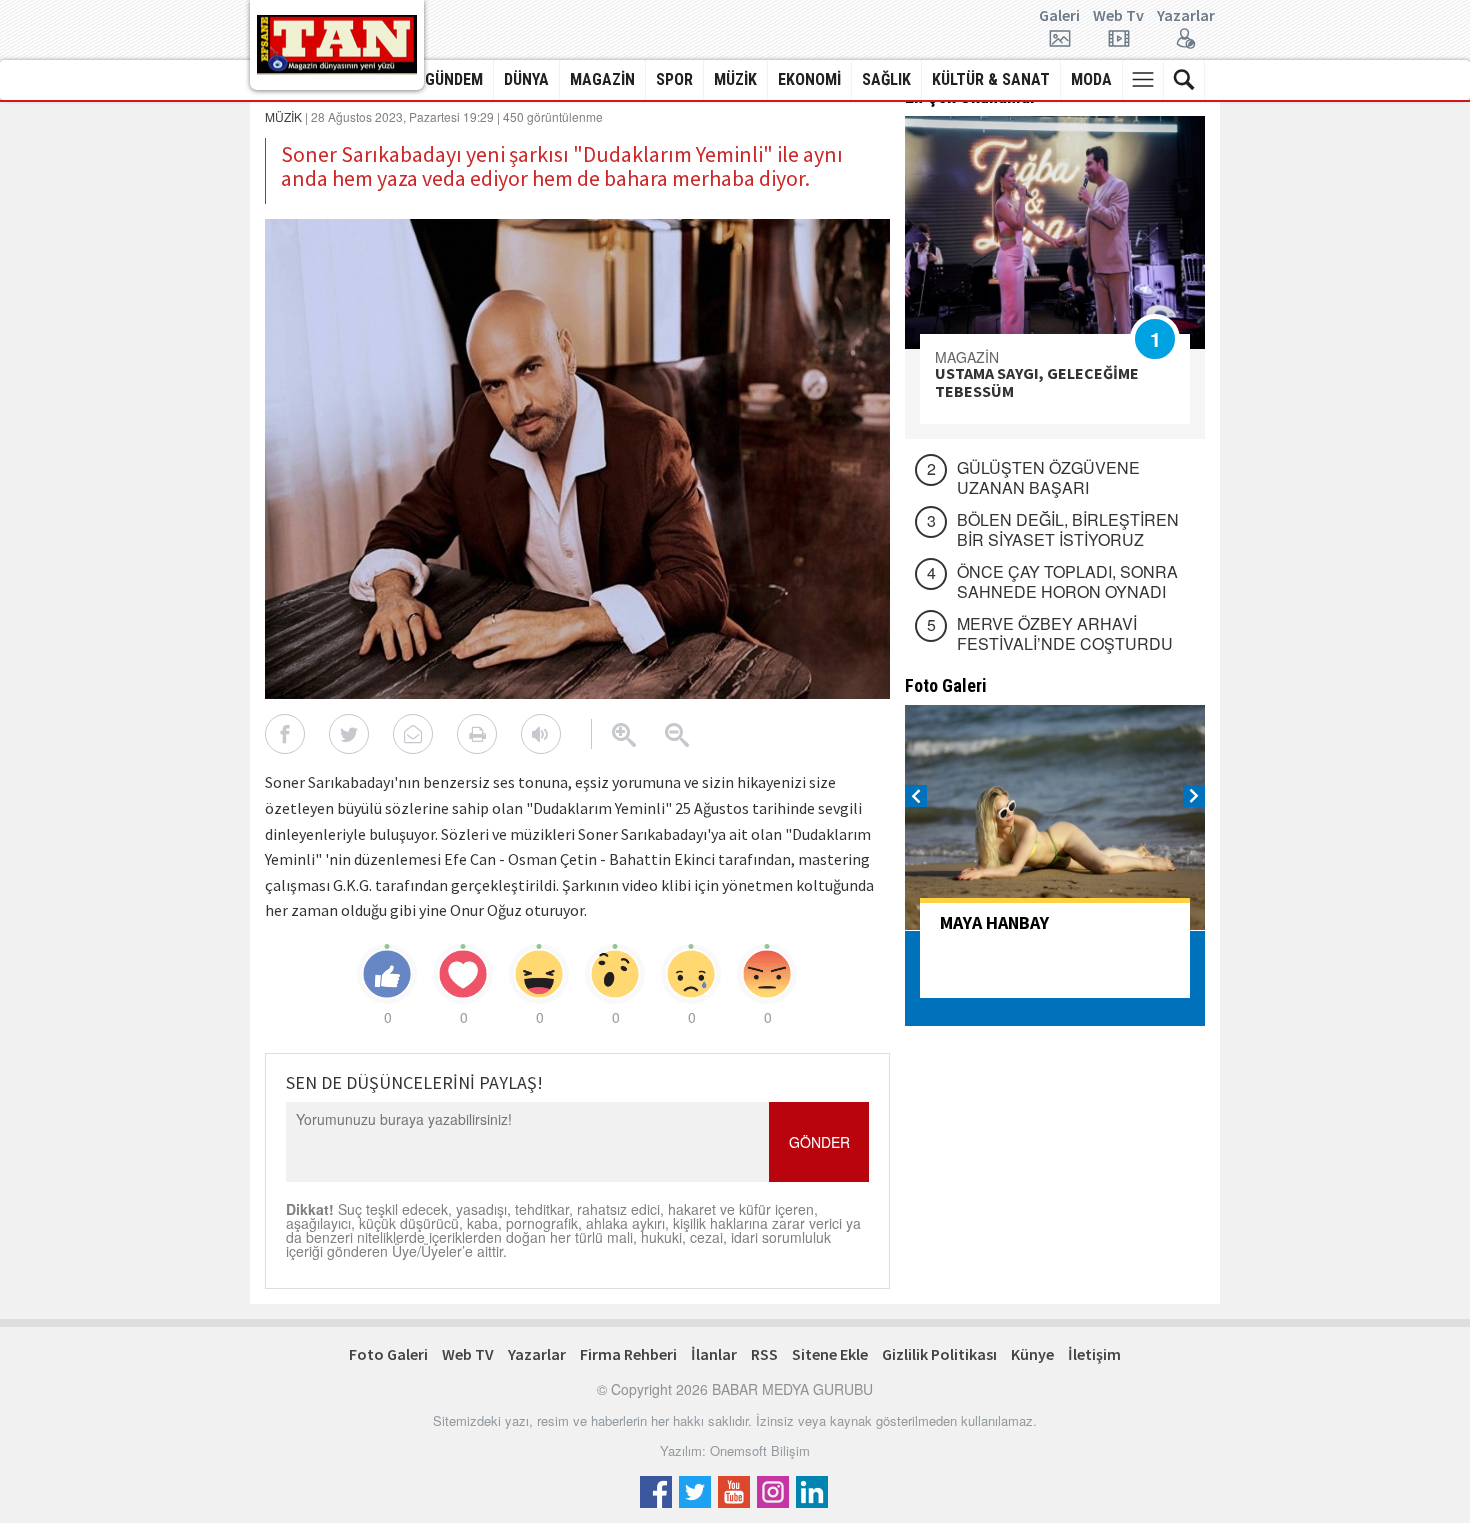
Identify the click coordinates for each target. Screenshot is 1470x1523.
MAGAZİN (602, 79)
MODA (1091, 79)
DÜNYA (526, 79)
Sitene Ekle (830, 1354)
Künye (1032, 1354)
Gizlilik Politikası (939, 1354)
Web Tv (1118, 16)
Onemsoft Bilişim (760, 1450)
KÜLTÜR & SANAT (991, 79)
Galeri (1059, 16)
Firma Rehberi (628, 1354)
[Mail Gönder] (413, 734)
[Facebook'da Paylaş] (285, 734)
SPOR (674, 79)
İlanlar (714, 1354)
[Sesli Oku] (541, 734)
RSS (764, 1354)
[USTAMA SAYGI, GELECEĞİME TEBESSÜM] (1055, 232)
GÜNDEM (454, 79)
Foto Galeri (388, 1354)
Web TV (468, 1354)
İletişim (1094, 1354)
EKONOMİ (809, 79)
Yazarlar (1186, 16)
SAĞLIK (886, 79)
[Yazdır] (477, 734)
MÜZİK (735, 79)
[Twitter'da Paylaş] (349, 734)
